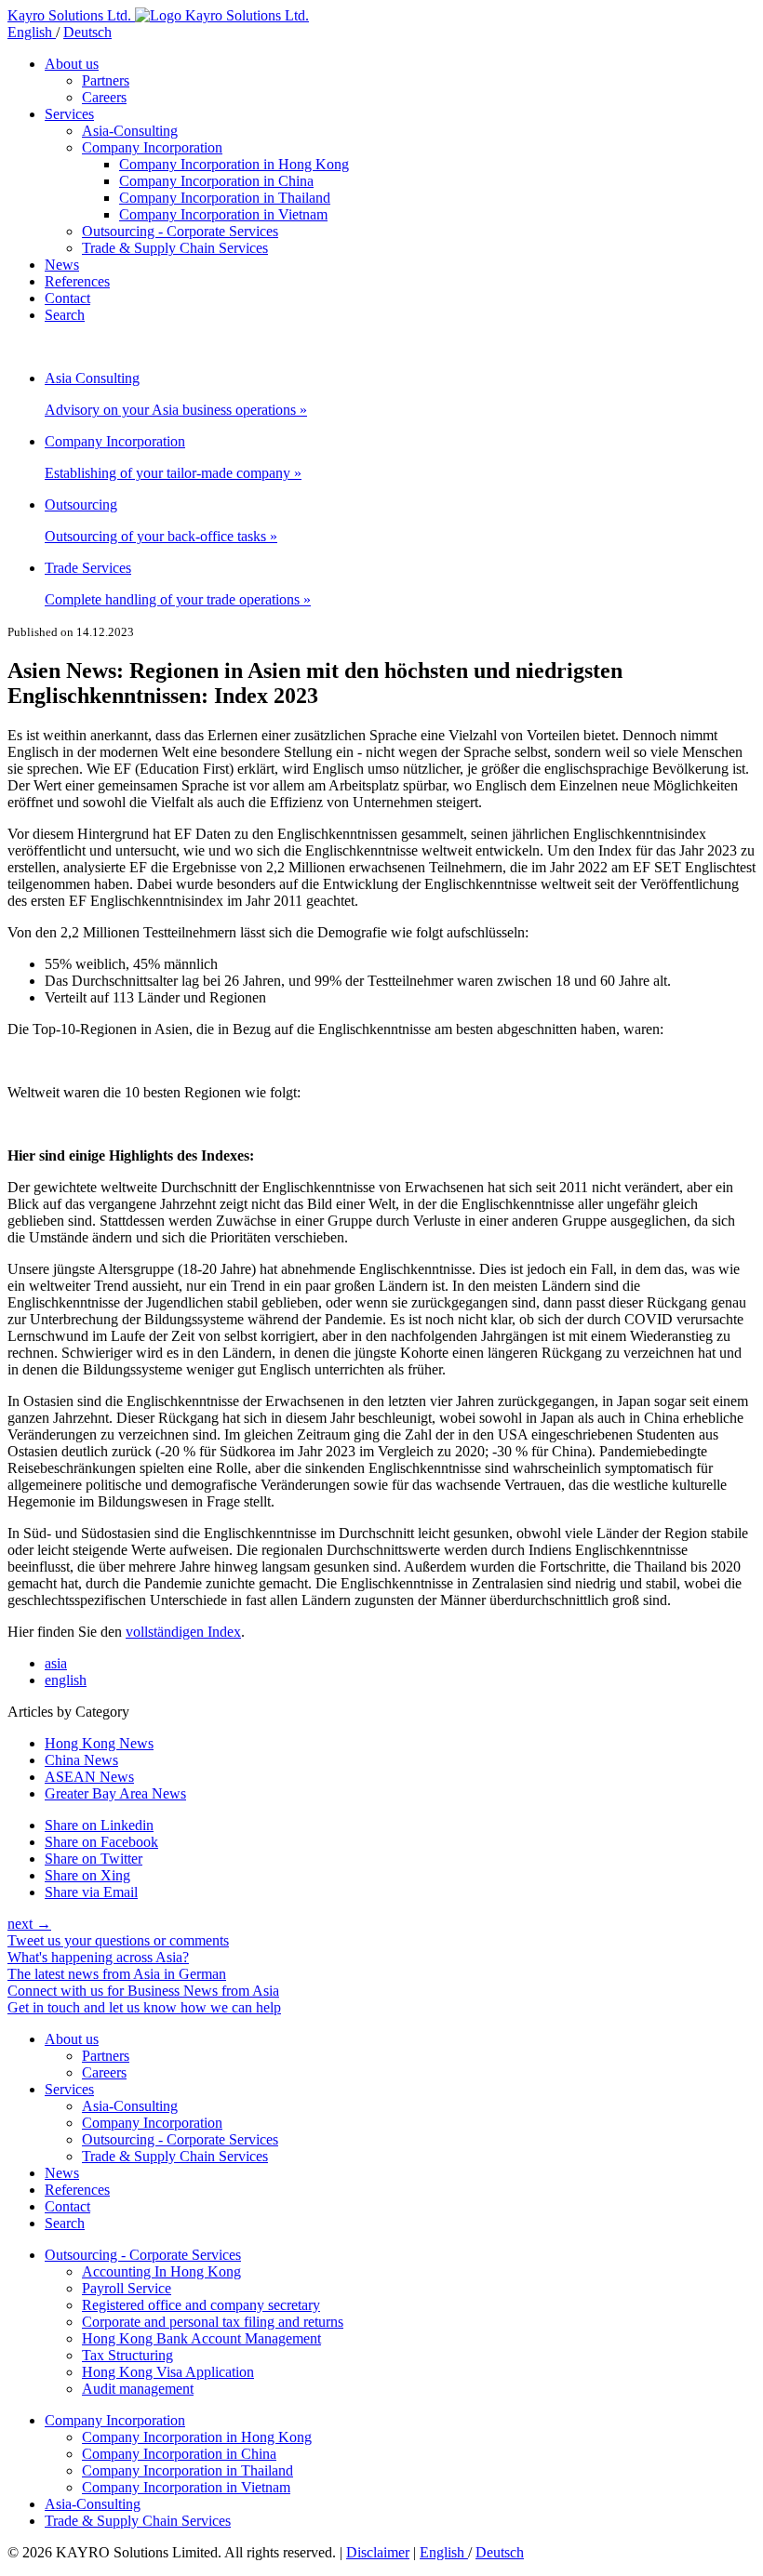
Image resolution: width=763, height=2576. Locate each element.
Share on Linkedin (99, 1825)
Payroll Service (127, 2288)
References (77, 281)
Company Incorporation (152, 147)
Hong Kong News (99, 1743)
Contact (67, 298)
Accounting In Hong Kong (161, 2271)
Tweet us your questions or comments (118, 1940)
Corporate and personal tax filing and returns (213, 2322)
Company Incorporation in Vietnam (223, 214)
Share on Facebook (101, 1842)
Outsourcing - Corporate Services (180, 231)
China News (81, 1760)
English (32, 32)
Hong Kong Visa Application (168, 2372)
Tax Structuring (127, 2355)
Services (69, 114)
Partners (106, 80)
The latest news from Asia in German (117, 1974)
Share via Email (91, 1892)
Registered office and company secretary (201, 2305)
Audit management (138, 2389)
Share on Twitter (94, 1859)
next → (29, 1924)
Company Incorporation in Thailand (225, 198)
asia (56, 1663)
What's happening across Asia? (98, 1957)
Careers (104, 97)
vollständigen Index (183, 1632)
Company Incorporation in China (216, 181)
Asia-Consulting (130, 131)
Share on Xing (87, 1875)
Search (65, 315)
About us (72, 64)
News (62, 265)
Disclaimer (378, 2552)
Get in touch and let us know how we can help (144, 2007)
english (66, 1680)
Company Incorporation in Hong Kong (234, 164)
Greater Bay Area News (115, 1793)
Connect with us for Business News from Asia (143, 1991)
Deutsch (87, 32)
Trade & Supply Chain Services (175, 248)
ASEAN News (89, 1777)
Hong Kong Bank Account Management (201, 2338)
